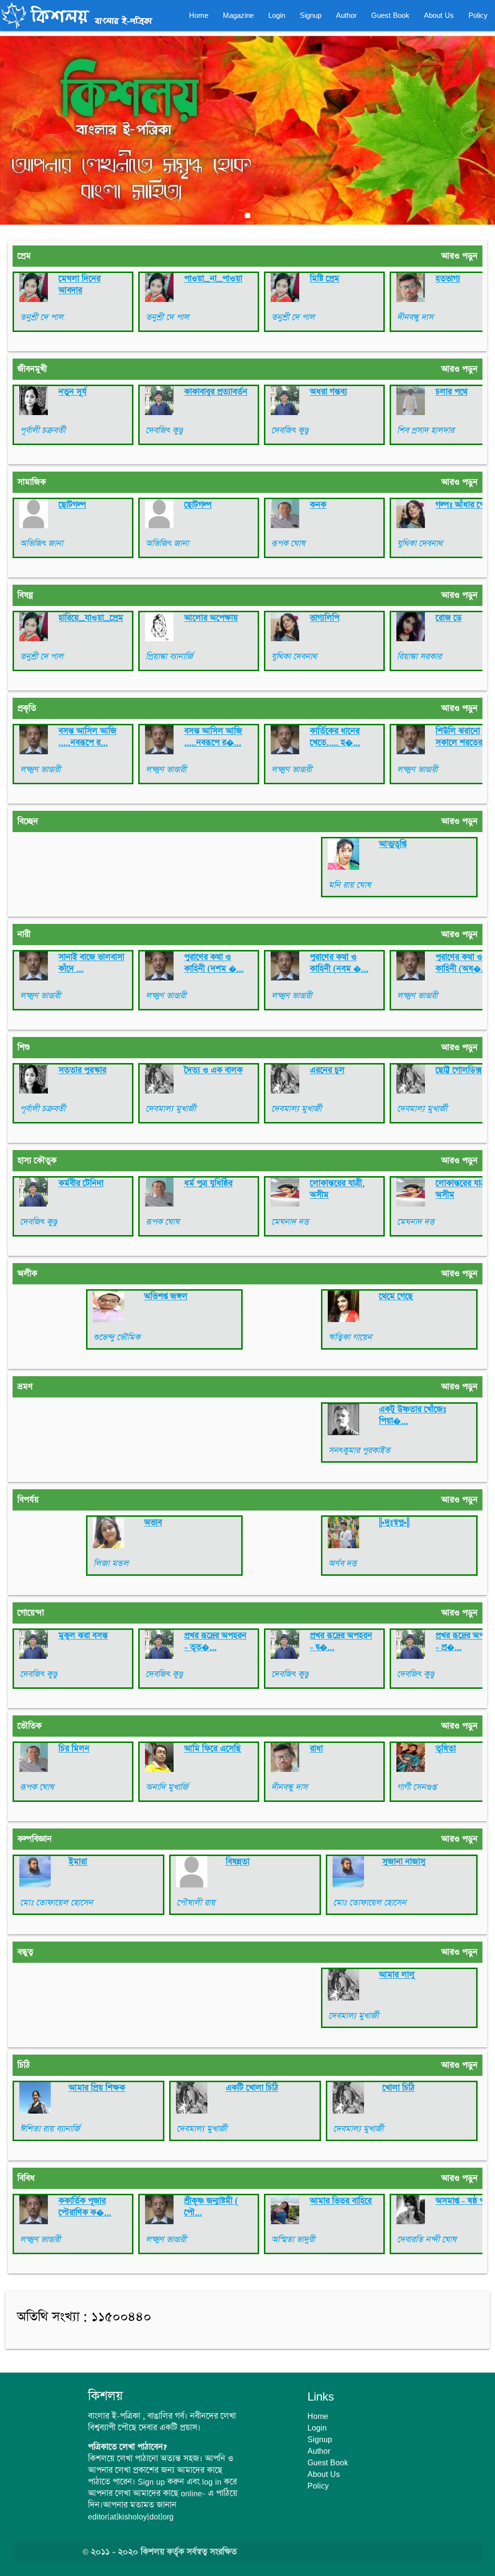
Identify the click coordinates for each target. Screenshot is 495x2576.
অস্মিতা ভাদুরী (293, 2240)
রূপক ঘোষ (288, 544)
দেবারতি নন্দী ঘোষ (427, 2240)
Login (277, 15)
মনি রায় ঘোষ (349, 885)
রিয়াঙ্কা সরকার (419, 657)
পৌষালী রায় (196, 1903)
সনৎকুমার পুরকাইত (359, 1451)
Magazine (238, 15)
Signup (311, 15)
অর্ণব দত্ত (342, 1564)
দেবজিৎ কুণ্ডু (164, 431)
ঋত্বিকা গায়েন (350, 1338)
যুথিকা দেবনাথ (420, 544)
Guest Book (390, 15)
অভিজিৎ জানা (41, 544)
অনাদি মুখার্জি (167, 1787)
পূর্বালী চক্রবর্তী (43, 431)
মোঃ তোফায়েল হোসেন (56, 1903)
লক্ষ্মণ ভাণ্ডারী (40, 770)
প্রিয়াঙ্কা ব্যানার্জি (169, 657)
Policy (478, 15)
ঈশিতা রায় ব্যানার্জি (50, 2129)
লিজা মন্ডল (111, 1564)
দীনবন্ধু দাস (415, 317)
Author (346, 15)
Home (199, 15)
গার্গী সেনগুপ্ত (416, 1787)
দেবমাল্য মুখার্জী (171, 1109)
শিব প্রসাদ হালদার (425, 431)
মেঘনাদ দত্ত (290, 1222)
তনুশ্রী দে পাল (42, 317)
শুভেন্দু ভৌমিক (117, 1338)
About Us (439, 15)
